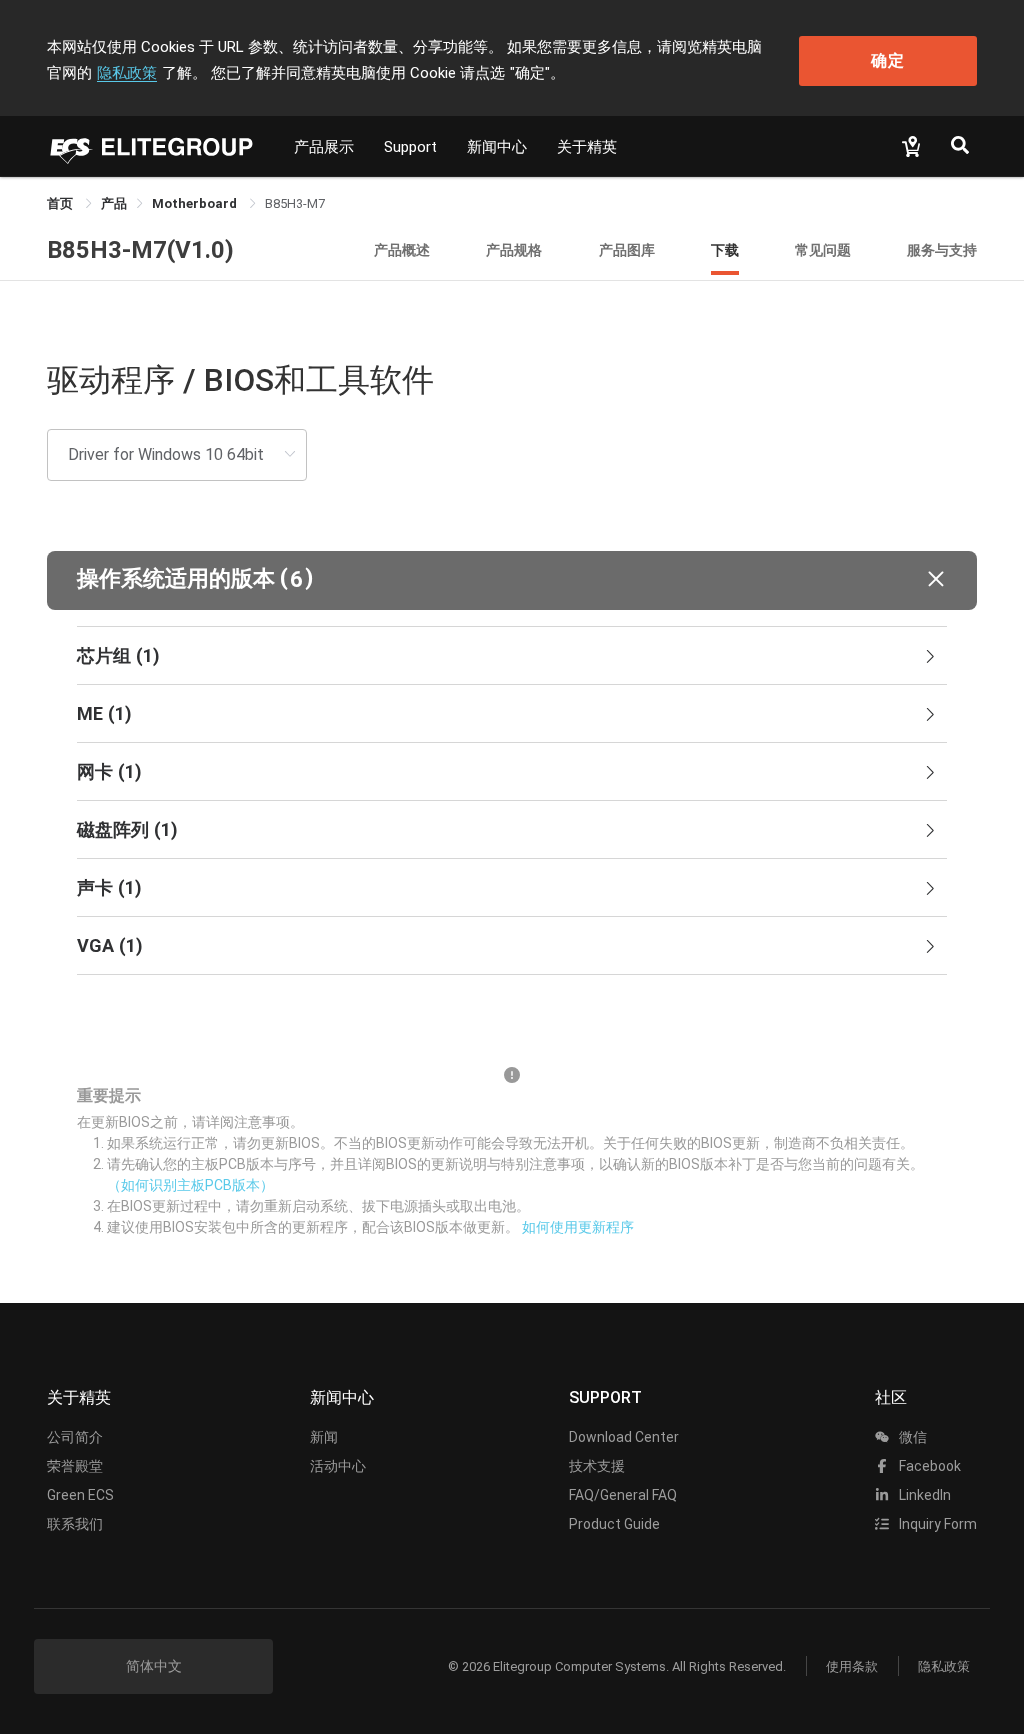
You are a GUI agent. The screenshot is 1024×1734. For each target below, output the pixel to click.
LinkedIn (923, 1495)
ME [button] (104, 713)
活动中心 (338, 1466)
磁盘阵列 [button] (127, 829)
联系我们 (75, 1524)
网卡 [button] (109, 771)
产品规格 (514, 249)
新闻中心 (497, 147)
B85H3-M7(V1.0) (140, 250)
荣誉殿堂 (75, 1466)
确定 (888, 60)
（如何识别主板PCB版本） (190, 1185)
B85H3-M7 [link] (295, 203)
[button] (512, 580)
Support (410, 147)
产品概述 (402, 249)
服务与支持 (942, 249)
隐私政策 (127, 73)
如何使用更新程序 (578, 1227)
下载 (725, 249)
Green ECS (80, 1495)
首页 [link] (61, 203)
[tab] (512, 656)
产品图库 (627, 249)
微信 (911, 1437)
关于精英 (587, 147)
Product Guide (614, 1524)
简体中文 (154, 1666)
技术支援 (597, 1466)
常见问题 (823, 249)
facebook (928, 1466)
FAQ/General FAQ (623, 1495)
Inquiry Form (936, 1524)
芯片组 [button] (118, 655)
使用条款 (852, 1666)
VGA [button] (110, 945)
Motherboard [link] (196, 203)
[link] (114, 203)
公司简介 (75, 1437)
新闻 (324, 1437)
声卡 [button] (109, 887)
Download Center (624, 1437)
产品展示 (324, 147)
